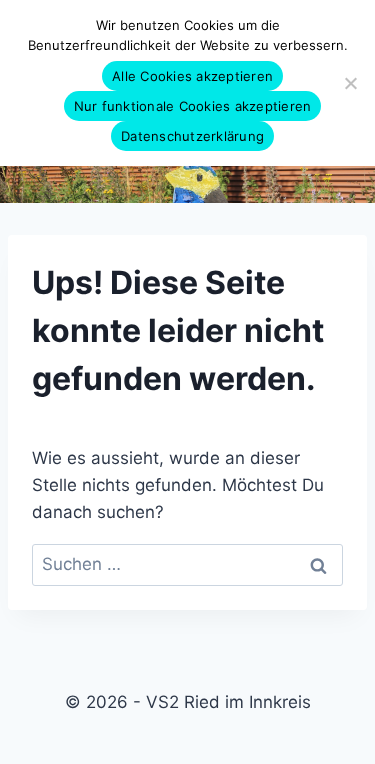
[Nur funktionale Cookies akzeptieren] (350, 83)
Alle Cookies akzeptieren (192, 76)
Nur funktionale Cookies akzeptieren (193, 106)
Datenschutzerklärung (192, 136)
